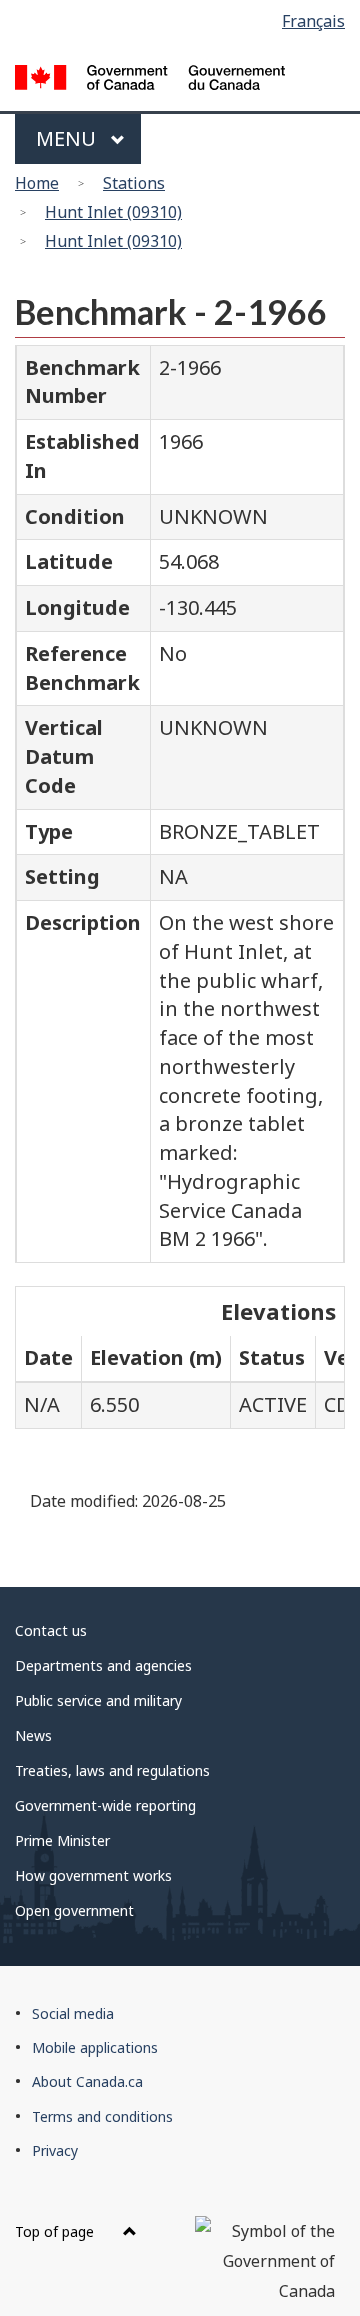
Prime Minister (62, 1840)
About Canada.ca (87, 2081)
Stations (134, 183)
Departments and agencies (103, 1665)
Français (313, 21)
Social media (73, 2013)
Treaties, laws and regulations (112, 1770)
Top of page (56, 2231)
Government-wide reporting (105, 1805)
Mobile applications (95, 2047)
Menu (68, 138)
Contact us (51, 1630)
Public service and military (98, 1700)
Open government (74, 1910)
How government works (93, 1875)
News (33, 1735)
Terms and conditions (102, 2116)
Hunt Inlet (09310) (113, 212)
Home (37, 183)
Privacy (55, 2150)
